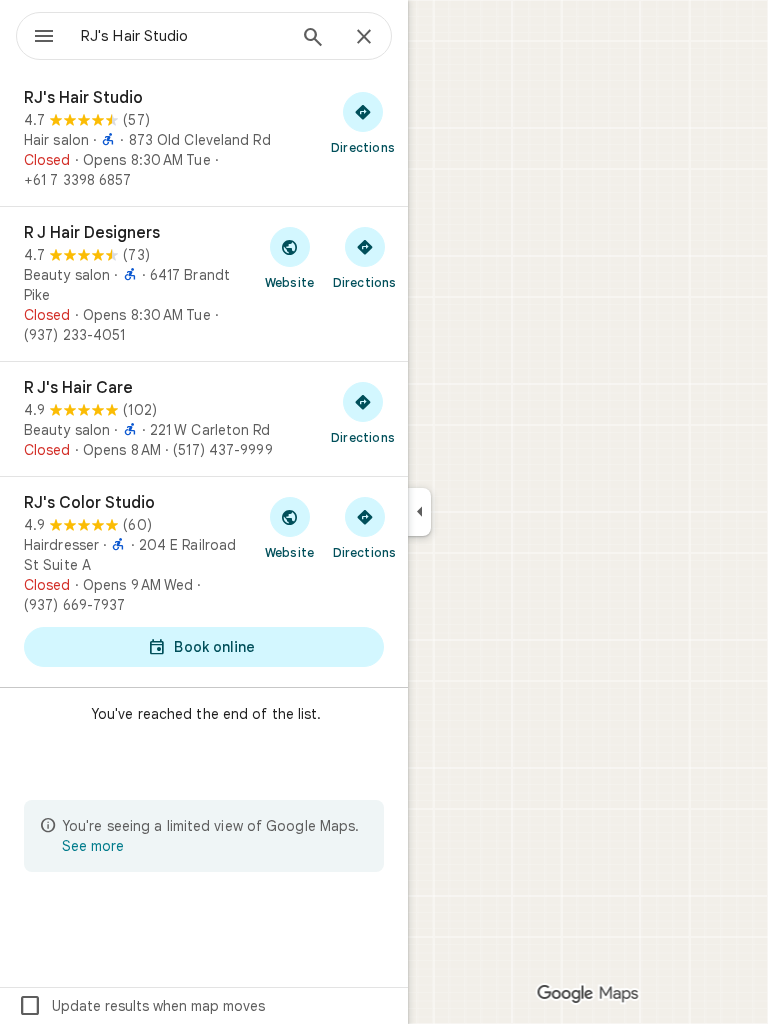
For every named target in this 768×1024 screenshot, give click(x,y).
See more (93, 846)
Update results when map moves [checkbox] (141, 1006)
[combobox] (183, 36)
